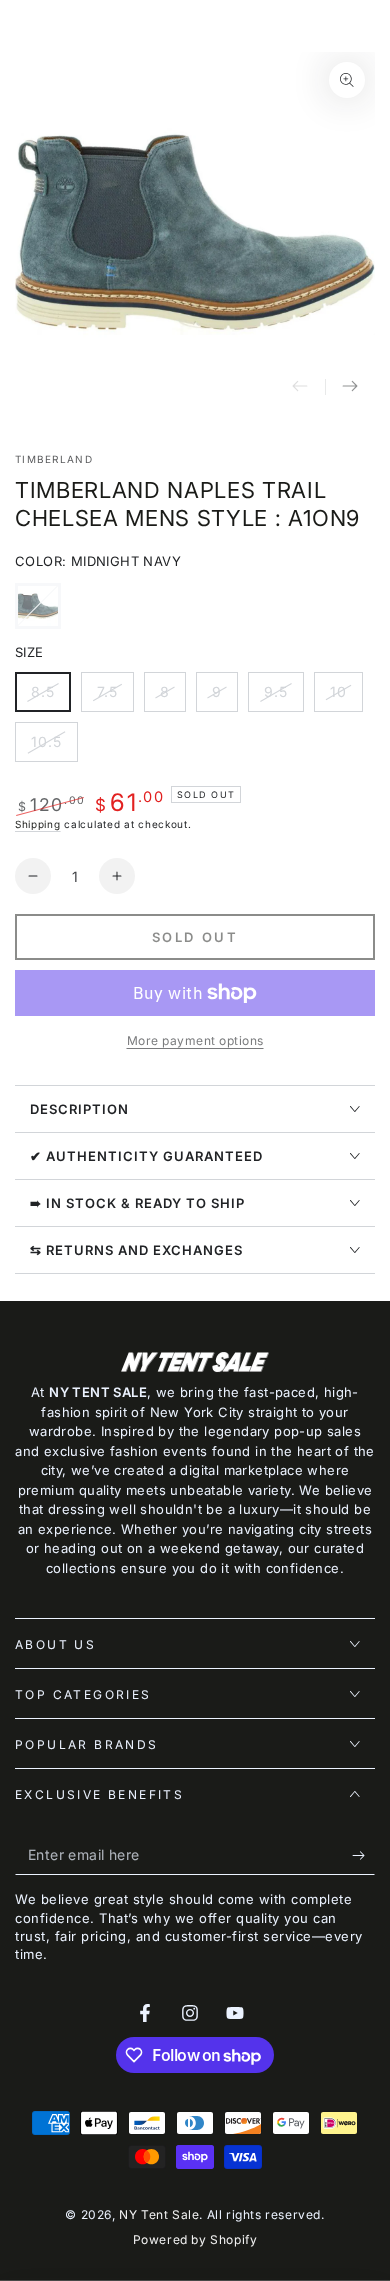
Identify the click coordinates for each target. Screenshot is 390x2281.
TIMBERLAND (54, 459)
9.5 (283, 697)
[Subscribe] (363, 1855)
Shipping (38, 824)
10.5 (54, 747)
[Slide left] (300, 387)
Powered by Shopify (195, 2239)
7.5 (115, 697)
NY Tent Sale (159, 2214)
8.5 (50, 697)
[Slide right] (350, 387)
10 (346, 697)
